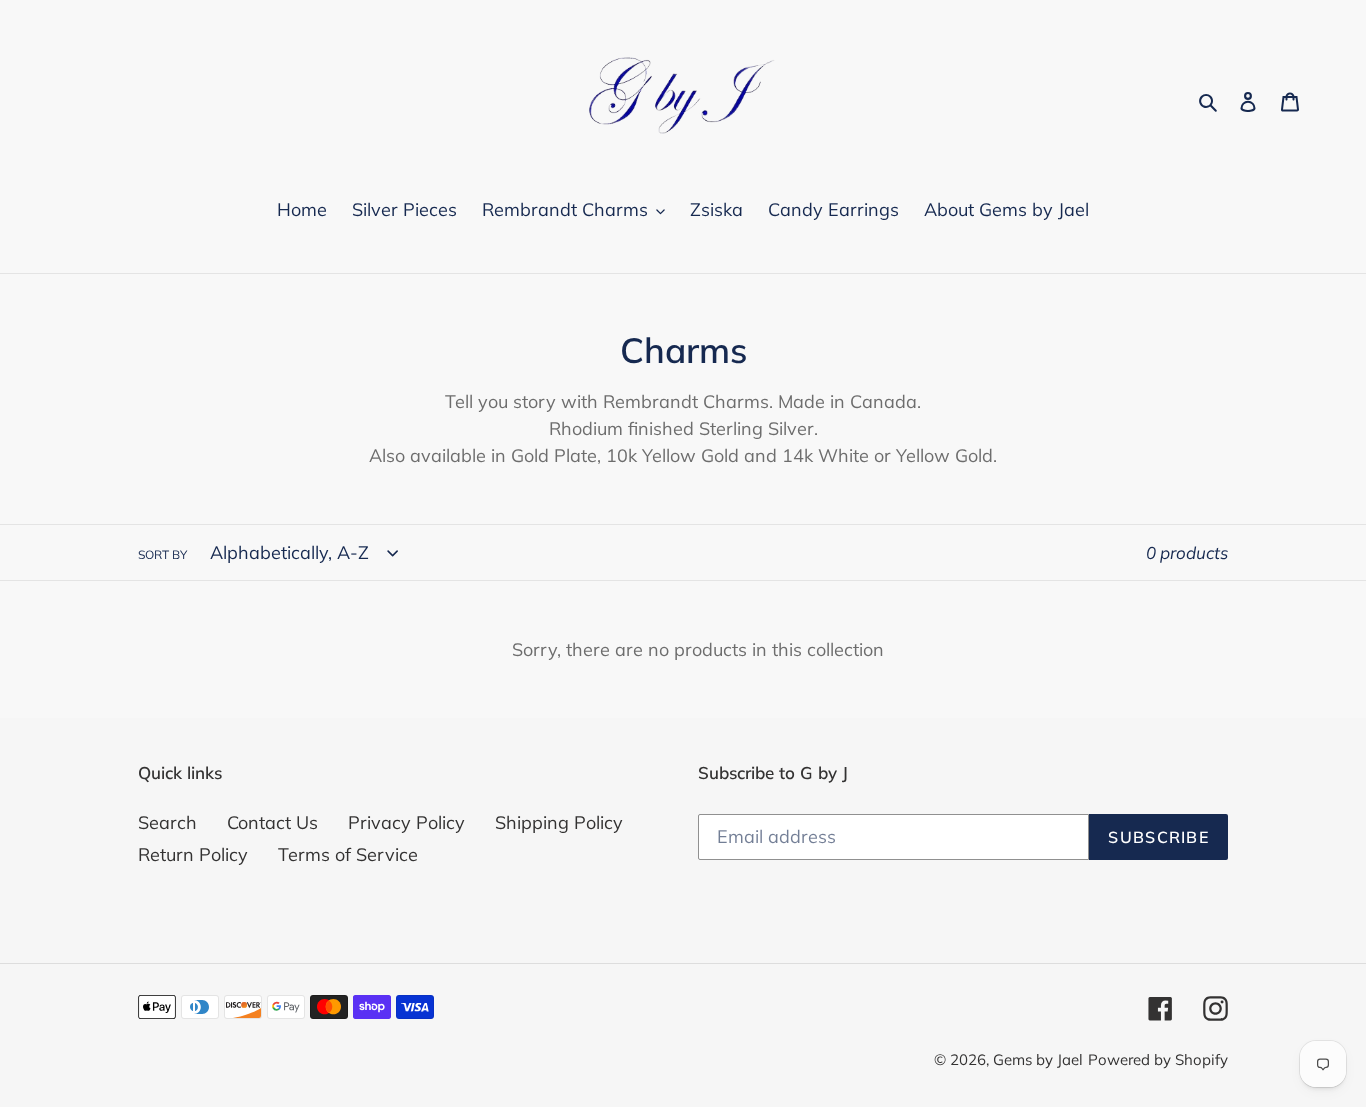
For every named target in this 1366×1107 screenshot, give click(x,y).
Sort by (162, 554)
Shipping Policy (559, 822)
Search (167, 822)
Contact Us (272, 822)
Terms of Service (348, 854)
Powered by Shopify (1158, 1059)
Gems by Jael (1038, 1059)
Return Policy (193, 854)
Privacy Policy (406, 822)
